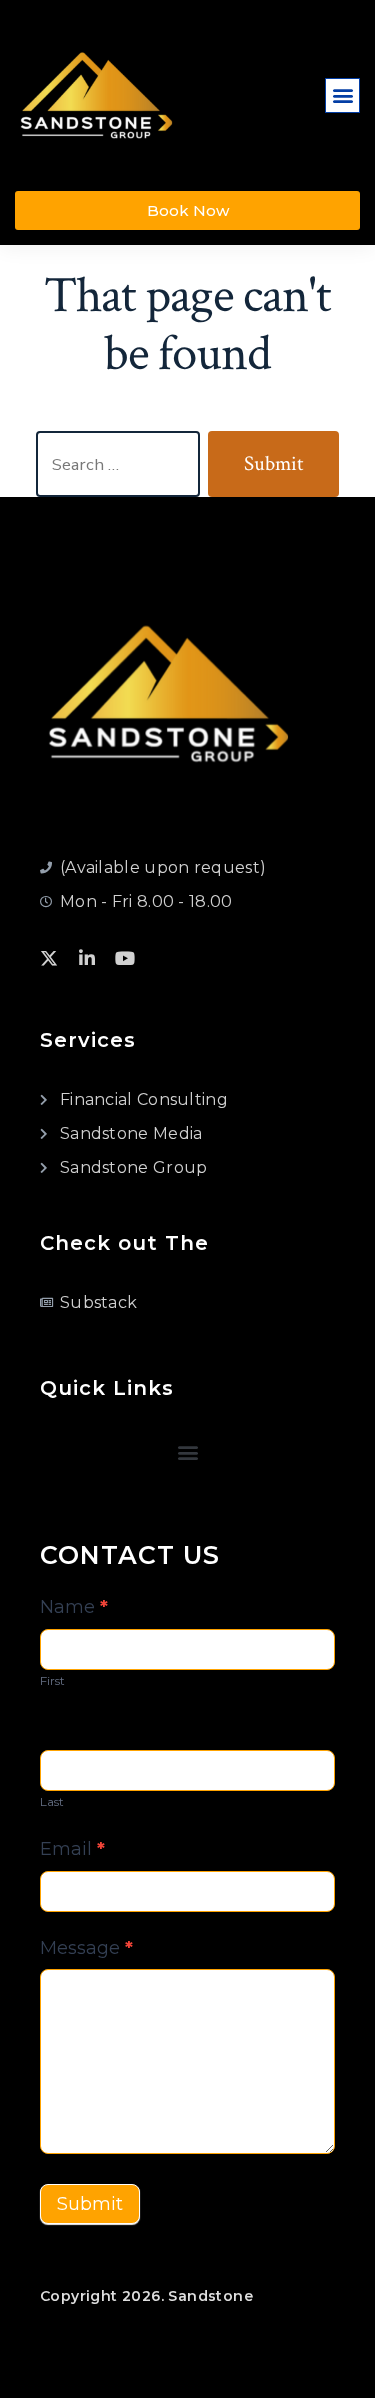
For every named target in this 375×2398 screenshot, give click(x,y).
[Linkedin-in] (87, 958)
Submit (90, 2204)
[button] (342, 95)
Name (74, 1607)
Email (72, 1849)
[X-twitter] (49, 958)
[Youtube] (125, 958)
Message (86, 1948)
